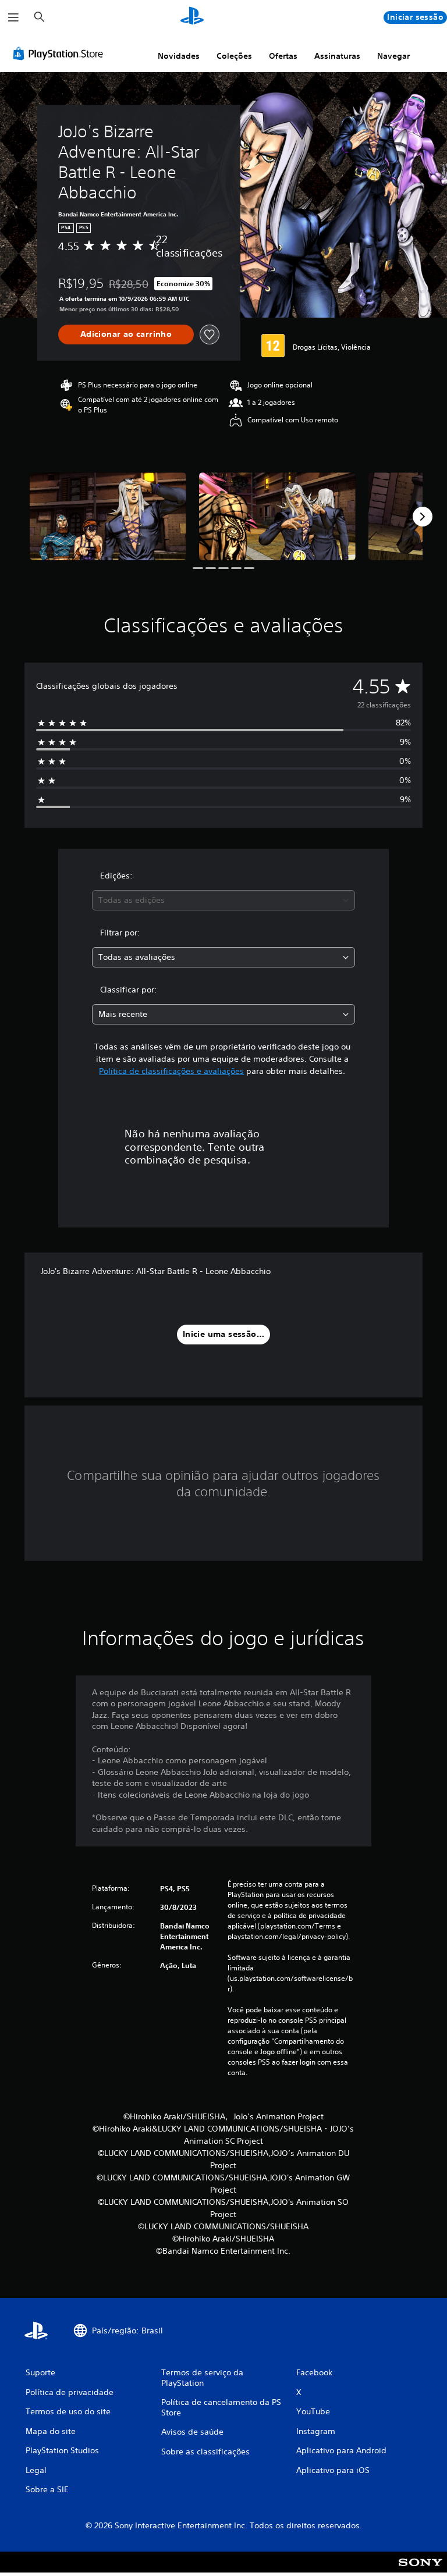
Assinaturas (337, 56)
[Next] (423, 517)
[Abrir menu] (13, 17)
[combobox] (223, 900)
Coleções (234, 56)
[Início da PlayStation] (192, 17)
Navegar (393, 56)
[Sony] (421, 2570)
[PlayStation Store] (61, 54)
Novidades (179, 56)
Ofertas (283, 56)
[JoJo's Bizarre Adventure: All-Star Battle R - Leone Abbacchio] (108, 516)
